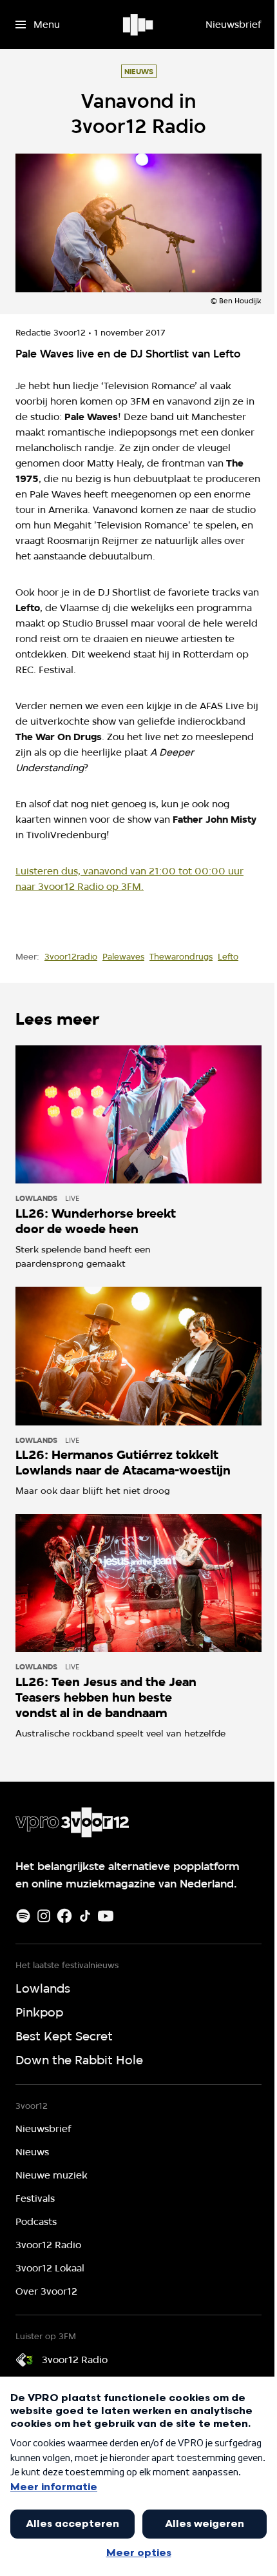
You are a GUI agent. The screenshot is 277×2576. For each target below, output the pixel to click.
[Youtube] (106, 1916)
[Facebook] (64, 1916)
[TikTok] (85, 1916)
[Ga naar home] (139, 25)
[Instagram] (44, 1916)
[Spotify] (23, 1916)
